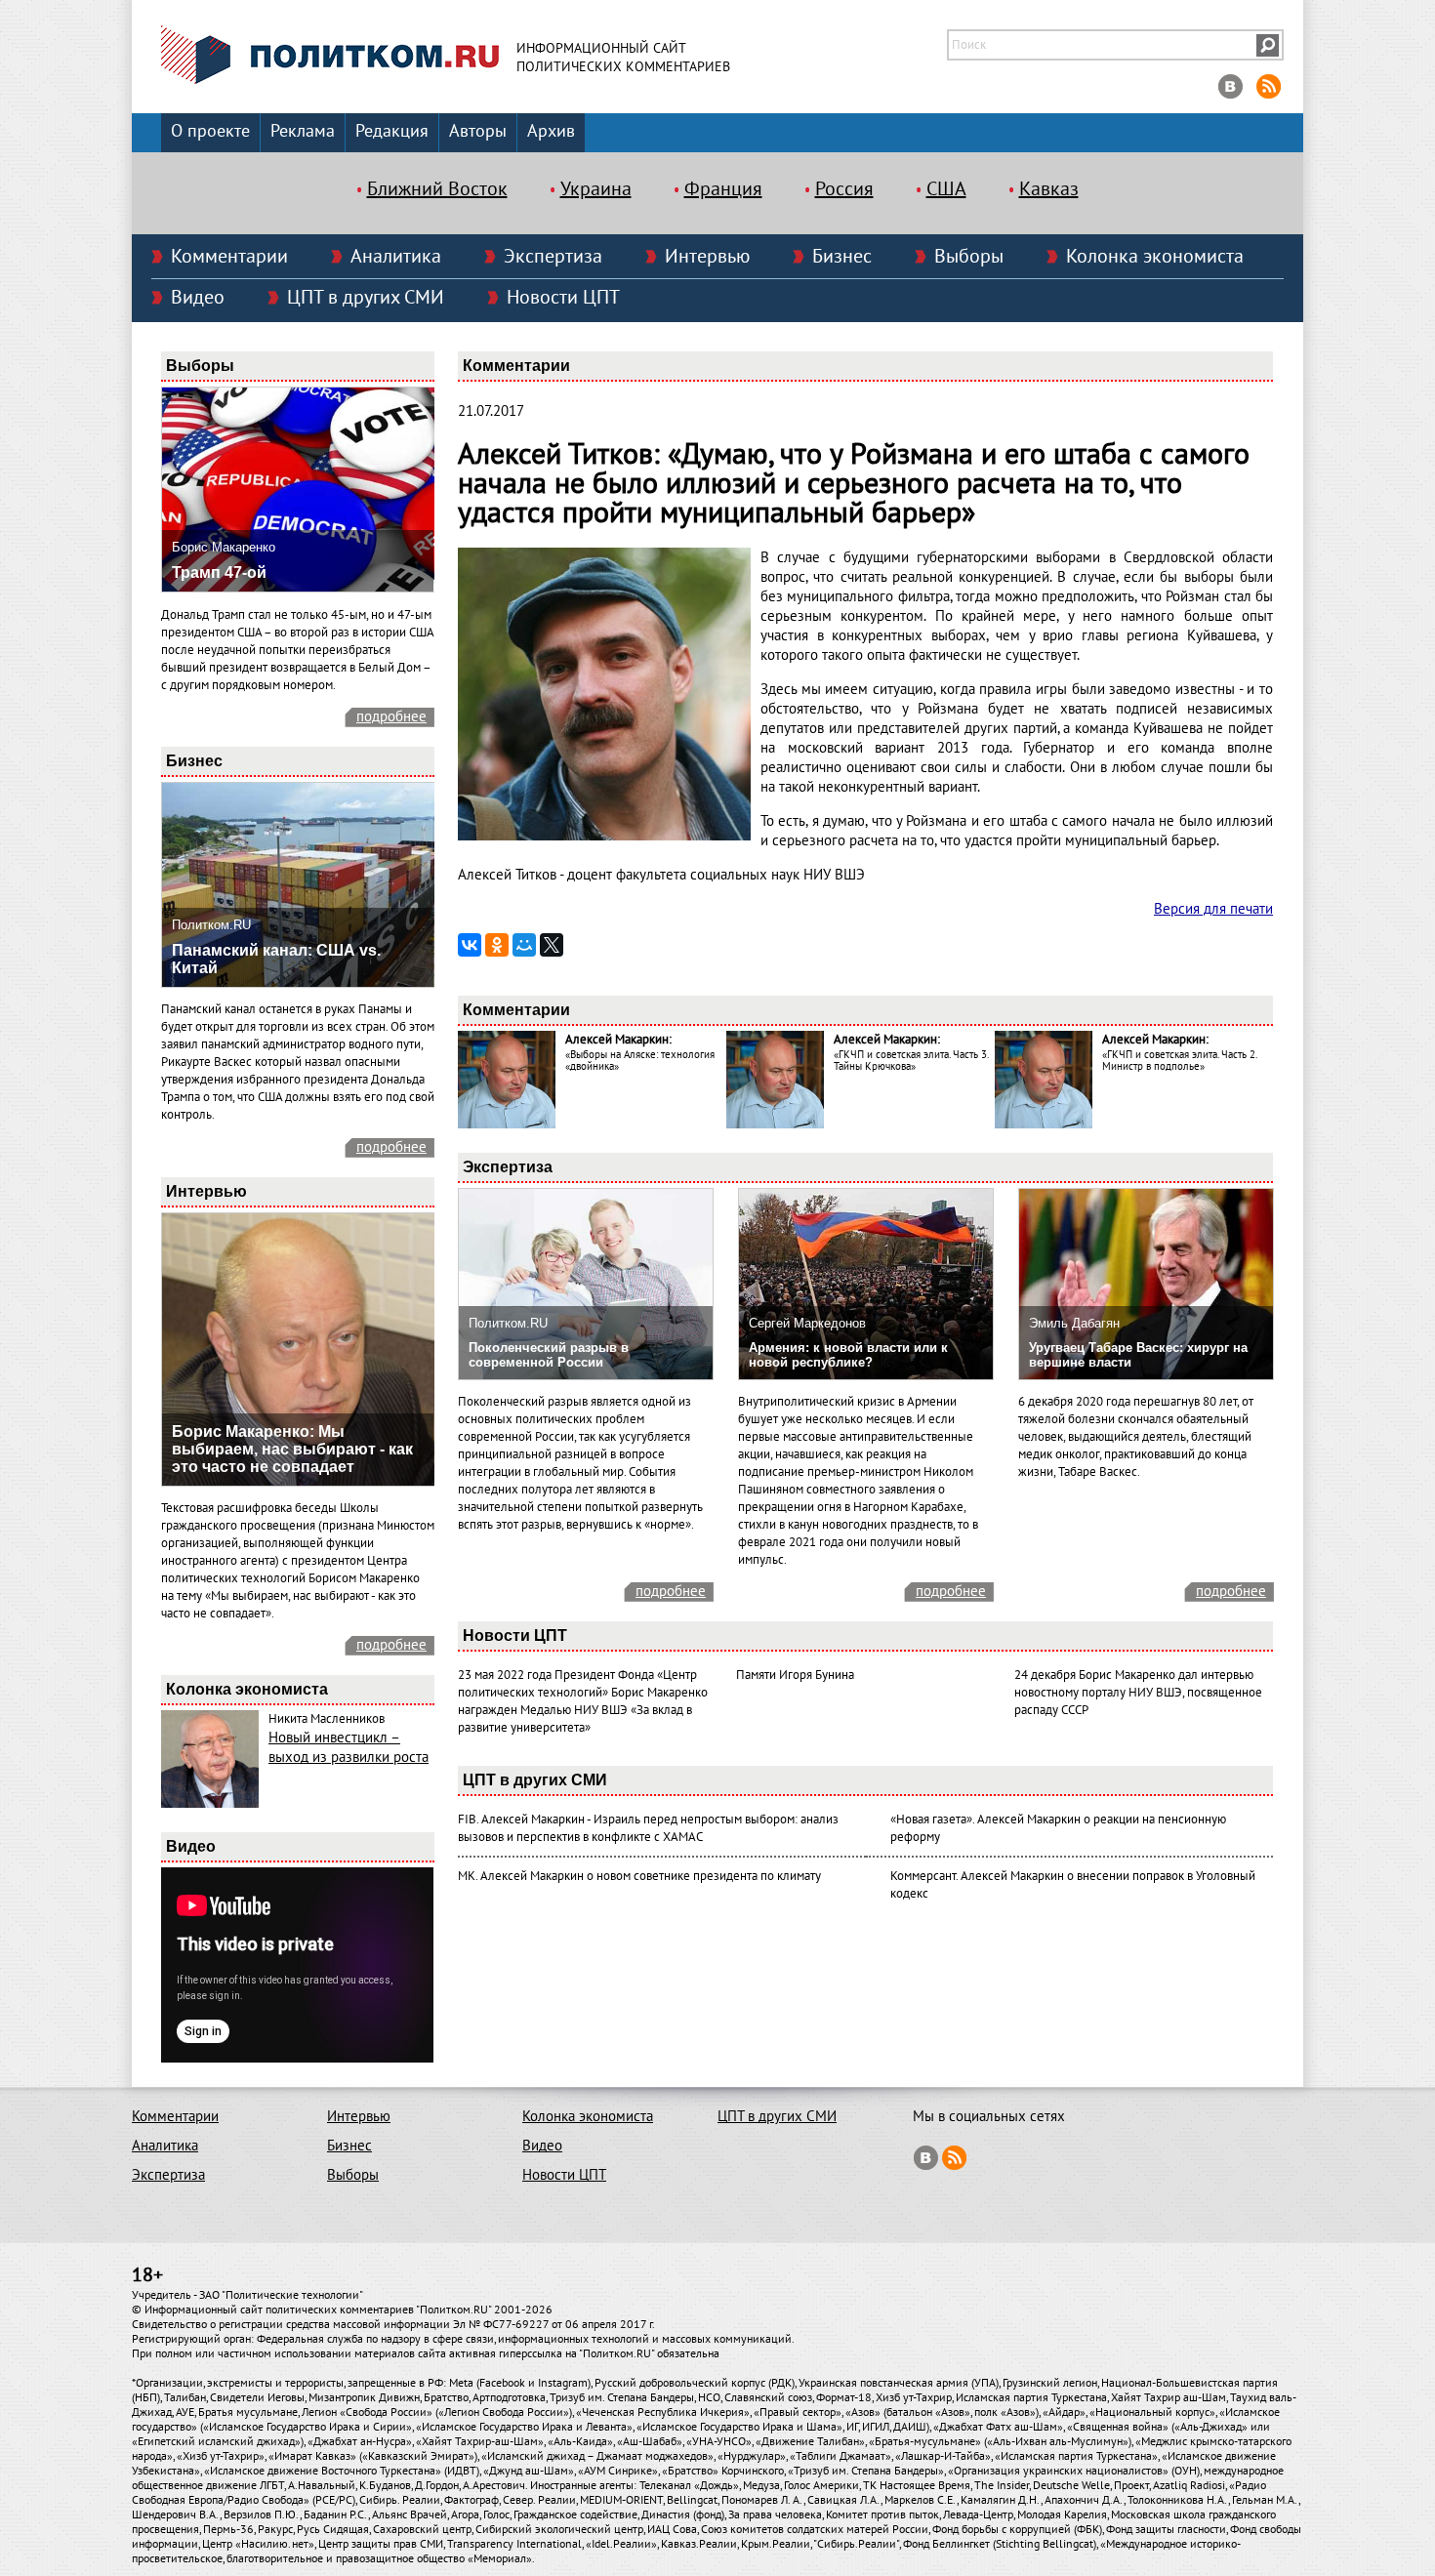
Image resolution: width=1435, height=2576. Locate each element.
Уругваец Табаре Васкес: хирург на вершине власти (1138, 1355)
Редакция (392, 131)
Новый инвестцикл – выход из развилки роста (348, 1747)
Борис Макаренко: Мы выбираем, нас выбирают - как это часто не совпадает (292, 1449)
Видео (198, 298)
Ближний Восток (437, 189)
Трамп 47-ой (219, 572)
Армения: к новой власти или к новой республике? (848, 1355)
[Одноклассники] (497, 945)
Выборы (969, 257)
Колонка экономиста (1155, 257)
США (946, 189)
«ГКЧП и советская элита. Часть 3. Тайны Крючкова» (911, 1061)
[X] (552, 945)
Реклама (303, 131)
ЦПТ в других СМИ (366, 298)
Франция (723, 189)
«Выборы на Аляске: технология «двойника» (640, 1061)
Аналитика (396, 257)
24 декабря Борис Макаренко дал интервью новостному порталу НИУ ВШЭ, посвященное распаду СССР (1138, 1693)
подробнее (391, 716)
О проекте (210, 131)
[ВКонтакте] (470, 945)
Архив (551, 131)
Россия (844, 189)
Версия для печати (1213, 909)
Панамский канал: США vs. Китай (276, 959)
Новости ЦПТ (563, 298)
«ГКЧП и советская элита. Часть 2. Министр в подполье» (1179, 1061)
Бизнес (842, 257)
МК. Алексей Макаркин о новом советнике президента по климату (639, 1876)
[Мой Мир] (524, 945)
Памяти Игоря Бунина (795, 1675)
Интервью (707, 257)
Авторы (478, 131)
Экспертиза (553, 257)
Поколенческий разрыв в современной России (549, 1355)
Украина (596, 189)
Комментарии (229, 257)
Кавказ (1049, 189)
